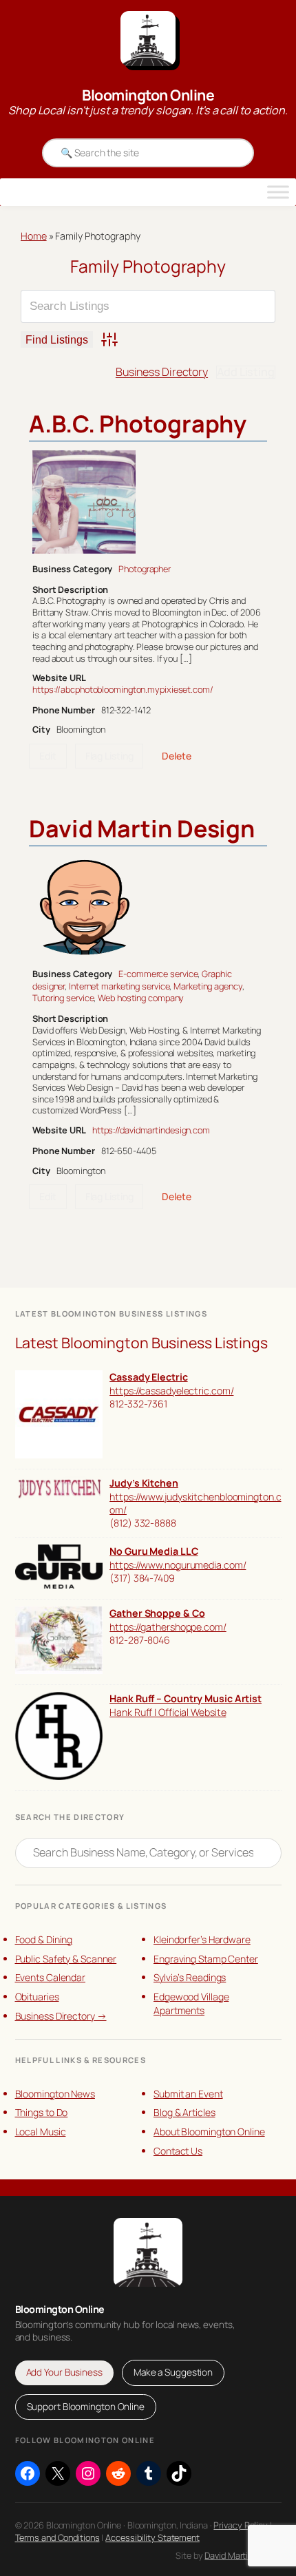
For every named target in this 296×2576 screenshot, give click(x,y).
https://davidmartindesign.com (151, 1130)
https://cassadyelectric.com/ (171, 1391)
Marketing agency (208, 986)
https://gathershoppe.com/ (168, 1627)
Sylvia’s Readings (190, 1977)
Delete (176, 756)
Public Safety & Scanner (66, 1959)
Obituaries (37, 1997)
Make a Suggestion (173, 2372)
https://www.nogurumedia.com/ (178, 1565)
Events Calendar (51, 1977)
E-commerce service (158, 974)
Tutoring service (63, 998)
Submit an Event (188, 2094)
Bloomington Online (148, 95)
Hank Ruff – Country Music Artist (186, 1698)
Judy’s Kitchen (144, 1483)
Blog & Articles (184, 2112)
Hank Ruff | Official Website (168, 1712)
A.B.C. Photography (138, 423)
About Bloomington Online (209, 2132)
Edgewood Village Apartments (191, 2003)
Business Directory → (61, 2016)
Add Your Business (64, 2372)
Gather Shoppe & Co (157, 1613)
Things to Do (42, 2112)
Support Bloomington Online (86, 2407)
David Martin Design (142, 828)
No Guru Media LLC (154, 1551)
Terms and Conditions (57, 2537)
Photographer (145, 569)
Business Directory (162, 372)
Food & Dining (44, 1939)
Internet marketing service (119, 986)
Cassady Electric (148, 1377)
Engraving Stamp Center (206, 1959)
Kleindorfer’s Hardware (202, 1939)
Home (34, 236)
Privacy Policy (241, 2525)
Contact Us (178, 2151)
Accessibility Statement (152, 2537)
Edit (48, 756)
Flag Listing (109, 756)
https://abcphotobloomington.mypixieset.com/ (123, 689)
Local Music (41, 2132)
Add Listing (246, 372)
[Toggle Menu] (278, 192)
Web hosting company (141, 998)
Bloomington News (55, 2094)
